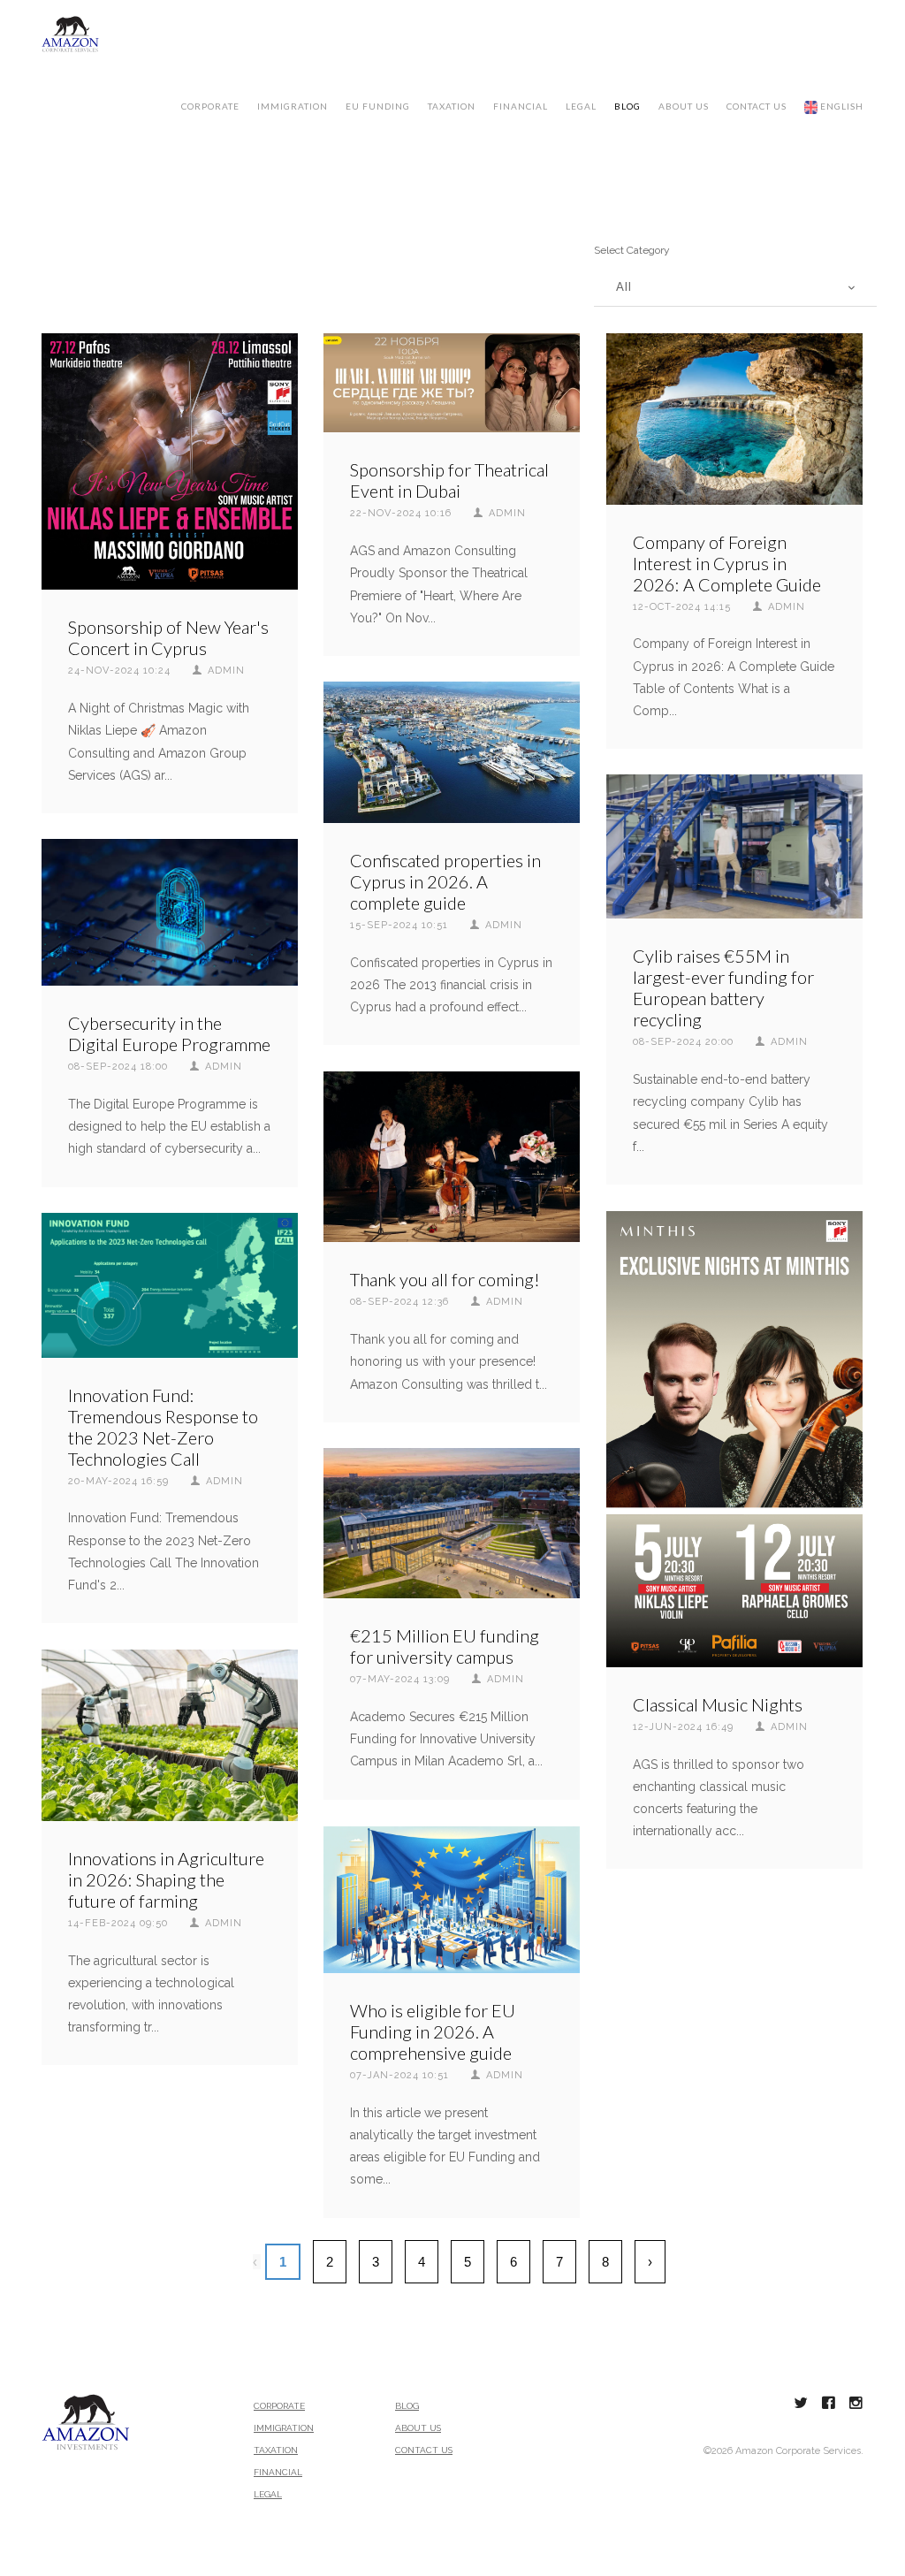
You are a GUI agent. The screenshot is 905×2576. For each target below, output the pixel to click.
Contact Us (424, 2450)
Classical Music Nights (718, 1704)
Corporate (210, 106)
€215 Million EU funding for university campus (445, 1646)
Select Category (632, 250)
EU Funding (378, 106)
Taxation (452, 106)
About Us (418, 2428)
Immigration (293, 106)
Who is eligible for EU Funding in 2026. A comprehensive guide (433, 2031)
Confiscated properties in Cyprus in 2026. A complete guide (445, 881)
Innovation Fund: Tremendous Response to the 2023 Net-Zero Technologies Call (163, 1427)
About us (684, 106)
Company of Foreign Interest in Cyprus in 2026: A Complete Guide (727, 563)
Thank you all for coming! (445, 1279)
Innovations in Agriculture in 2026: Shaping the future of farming (166, 1879)
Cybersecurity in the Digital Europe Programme (169, 1033)
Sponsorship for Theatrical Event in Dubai (449, 480)
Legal (581, 106)
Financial (521, 106)
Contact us (757, 106)
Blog (627, 106)
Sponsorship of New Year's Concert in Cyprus (168, 637)
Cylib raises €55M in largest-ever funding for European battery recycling (723, 987)
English (840, 106)
